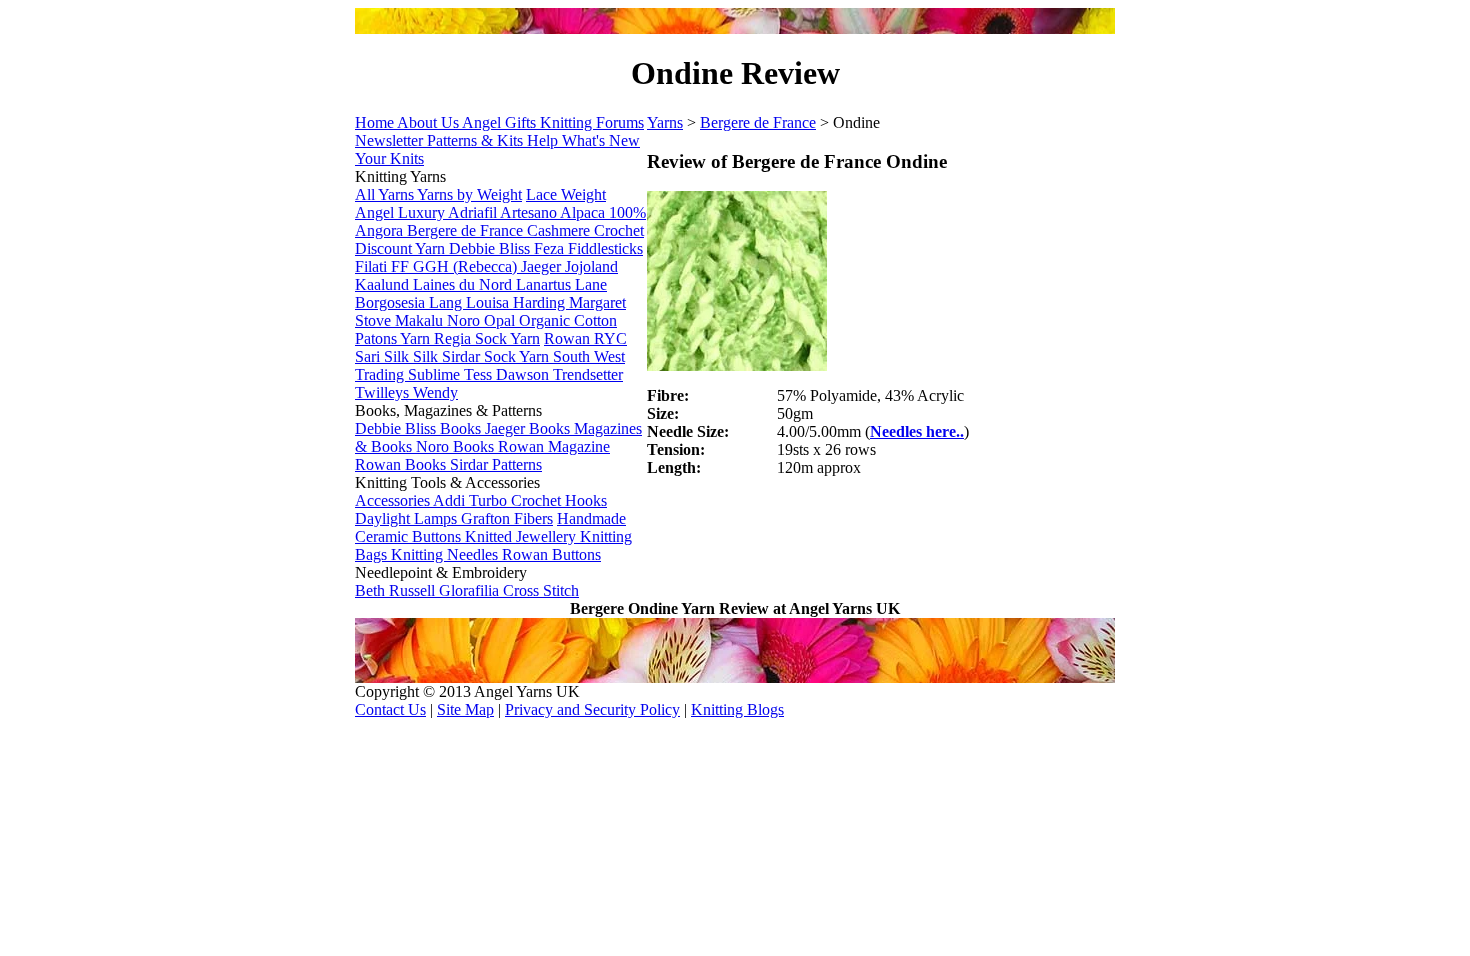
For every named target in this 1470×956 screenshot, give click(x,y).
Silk (427, 356)
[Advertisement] (881, 543)
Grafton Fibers (507, 518)
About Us (429, 122)
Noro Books (457, 446)
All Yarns (386, 194)
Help (544, 140)
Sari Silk (384, 356)
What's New (601, 140)
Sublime (436, 374)
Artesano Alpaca (554, 212)
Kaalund (384, 284)
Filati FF (384, 266)
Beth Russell (397, 590)
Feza (551, 248)
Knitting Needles (446, 554)
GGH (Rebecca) (467, 266)
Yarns (665, 122)
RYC (610, 338)
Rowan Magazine (554, 446)
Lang (447, 302)
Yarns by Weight (469, 194)
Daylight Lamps (408, 518)
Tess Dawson (508, 374)
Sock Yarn (518, 356)
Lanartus (545, 284)
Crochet (619, 230)
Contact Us (390, 709)
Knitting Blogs (737, 709)
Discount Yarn (402, 248)
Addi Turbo (472, 500)
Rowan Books (402, 464)
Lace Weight (566, 194)
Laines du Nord (464, 284)
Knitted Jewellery (522, 536)
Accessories (394, 500)
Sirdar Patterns (496, 464)
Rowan (569, 338)
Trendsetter (588, 374)
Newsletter (391, 140)
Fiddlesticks (605, 248)
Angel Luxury (401, 212)
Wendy (435, 392)
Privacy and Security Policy (592, 709)
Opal (501, 320)
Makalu (421, 320)
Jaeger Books (529, 428)
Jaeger (543, 266)
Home (376, 122)
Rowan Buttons (551, 554)
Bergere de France (467, 230)
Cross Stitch (541, 590)
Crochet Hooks (559, 500)
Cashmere (560, 230)
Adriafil (474, 212)
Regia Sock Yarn (487, 338)
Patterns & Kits (477, 140)
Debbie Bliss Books (420, 428)
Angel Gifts (501, 122)
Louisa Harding (517, 302)
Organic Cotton (568, 320)
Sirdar (463, 356)
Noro (465, 320)
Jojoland (591, 266)
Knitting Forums (592, 122)
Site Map (465, 709)
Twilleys (384, 392)
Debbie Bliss (491, 248)
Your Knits (389, 158)
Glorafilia (471, 590)
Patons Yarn (394, 338)
